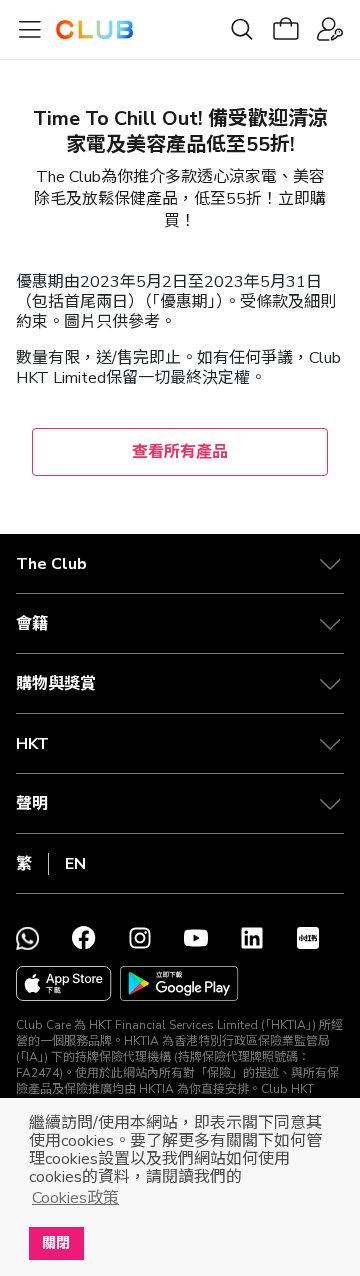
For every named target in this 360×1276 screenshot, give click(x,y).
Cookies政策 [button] (75, 1198)
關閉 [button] (56, 1243)
